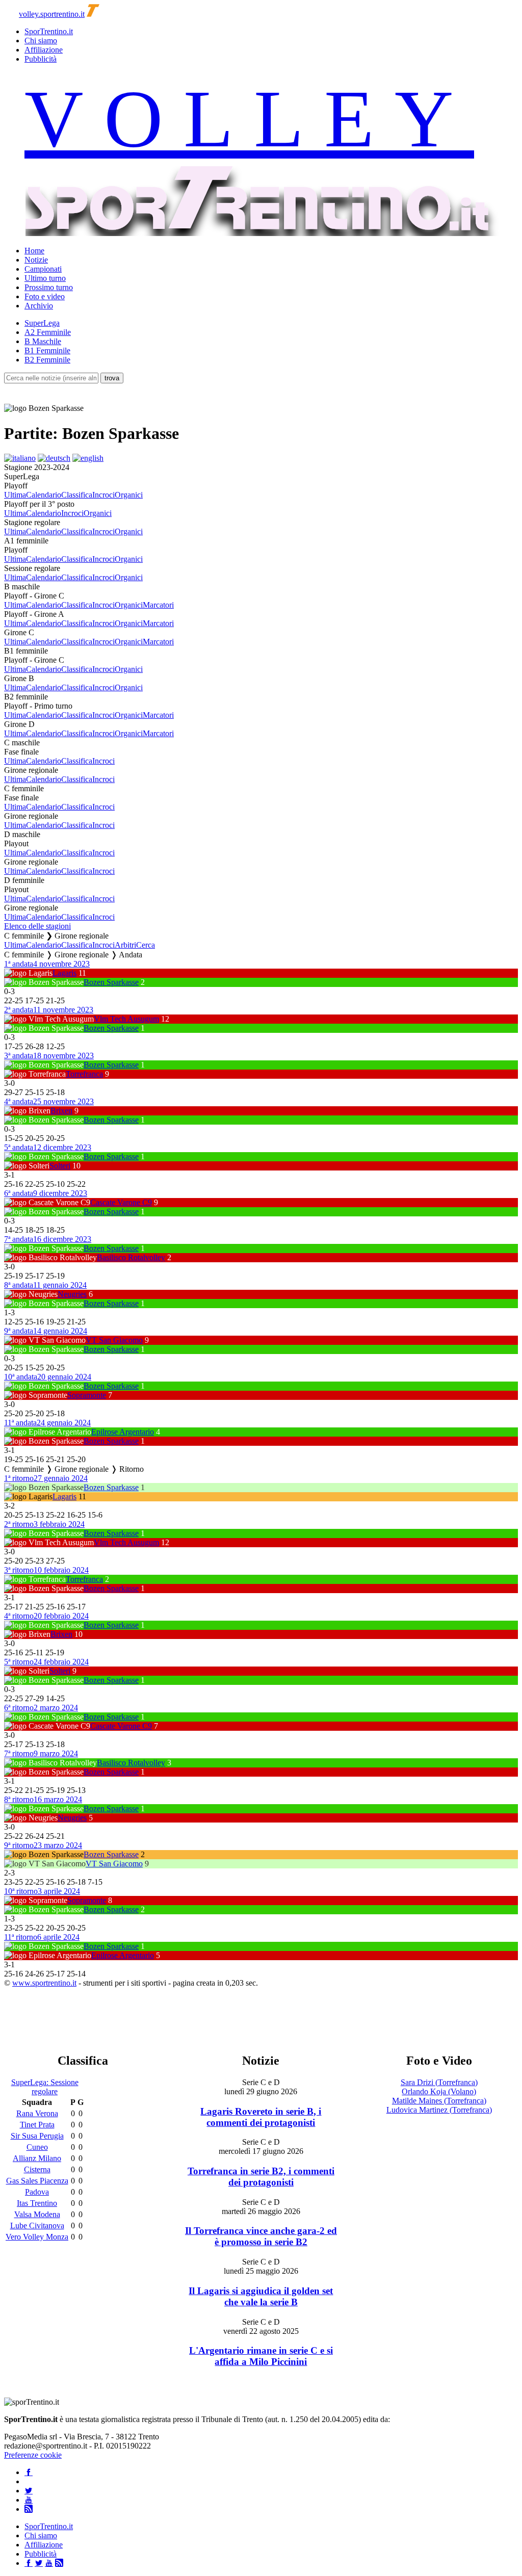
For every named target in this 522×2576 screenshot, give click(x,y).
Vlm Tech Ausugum (126, 1019)
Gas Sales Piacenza (37, 2181)
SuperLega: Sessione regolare (45, 2087)
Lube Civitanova (37, 2226)
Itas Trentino (37, 2203)
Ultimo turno (45, 278)
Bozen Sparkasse (111, 982)
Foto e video (45, 296)
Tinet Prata (37, 2125)
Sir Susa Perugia (37, 2136)
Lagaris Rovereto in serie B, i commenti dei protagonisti (261, 2117)
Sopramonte (87, 1395)
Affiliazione (44, 50)
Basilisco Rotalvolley (131, 1257)
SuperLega (42, 323)
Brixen (61, 1111)
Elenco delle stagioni (37, 926)
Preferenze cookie (33, 2455)
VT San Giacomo (114, 1340)
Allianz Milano (37, 2158)
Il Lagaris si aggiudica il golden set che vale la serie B (261, 2296)
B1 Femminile (47, 350)
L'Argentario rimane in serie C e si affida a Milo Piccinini (261, 2356)
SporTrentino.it (49, 31)
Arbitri (125, 945)
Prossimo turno (49, 287)
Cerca (146, 945)
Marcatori (158, 605)
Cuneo (37, 2147)
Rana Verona (37, 2113)
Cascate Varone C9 (121, 1202)
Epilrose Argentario (123, 1432)
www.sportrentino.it (44, 1983)
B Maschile (43, 341)
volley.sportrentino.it (52, 14)
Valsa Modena (37, 2214)
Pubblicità (41, 59)
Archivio (39, 306)
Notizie (36, 260)
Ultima (15, 495)
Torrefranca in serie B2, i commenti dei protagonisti (261, 2177)
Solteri (60, 1166)
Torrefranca (84, 1074)
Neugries (72, 1294)
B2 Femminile (47, 360)
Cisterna (37, 2169)
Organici (129, 495)
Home (34, 251)
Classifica (77, 495)
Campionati (43, 269)
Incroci (103, 495)
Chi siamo (41, 41)
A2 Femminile (48, 332)
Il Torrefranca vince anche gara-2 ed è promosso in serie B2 (261, 2236)
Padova (37, 2192)
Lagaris (64, 973)
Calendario (44, 495)
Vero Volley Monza (37, 2237)
